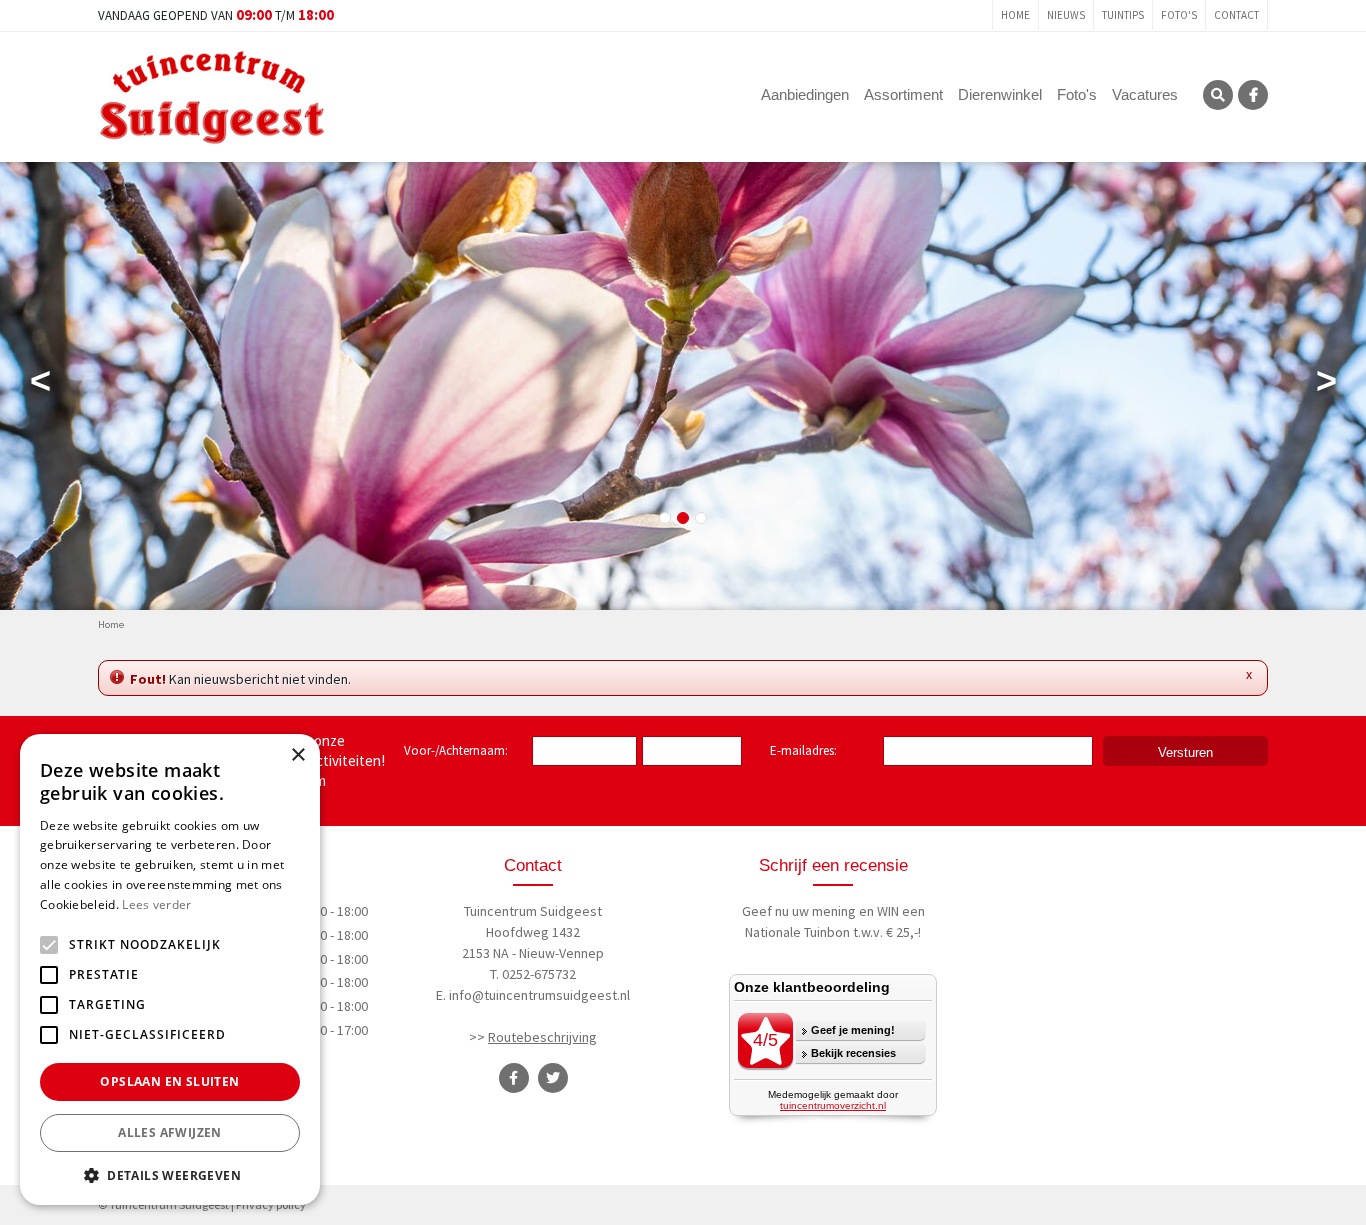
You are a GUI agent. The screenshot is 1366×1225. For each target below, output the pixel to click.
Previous (40, 385)
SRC (1218, 95)
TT (553, 1078)
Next (1326, 385)
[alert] (170, 969)
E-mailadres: (807, 752)
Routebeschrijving (542, 1037)
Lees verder (156, 904)
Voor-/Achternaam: (456, 750)
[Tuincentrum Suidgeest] (212, 95)
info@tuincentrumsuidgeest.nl (539, 995)
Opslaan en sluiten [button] (169, 1081)
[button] (170, 1175)
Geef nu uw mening (799, 911)
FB (1253, 95)
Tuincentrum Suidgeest (533, 911)
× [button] (297, 755)
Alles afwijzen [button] (170, 1132)
